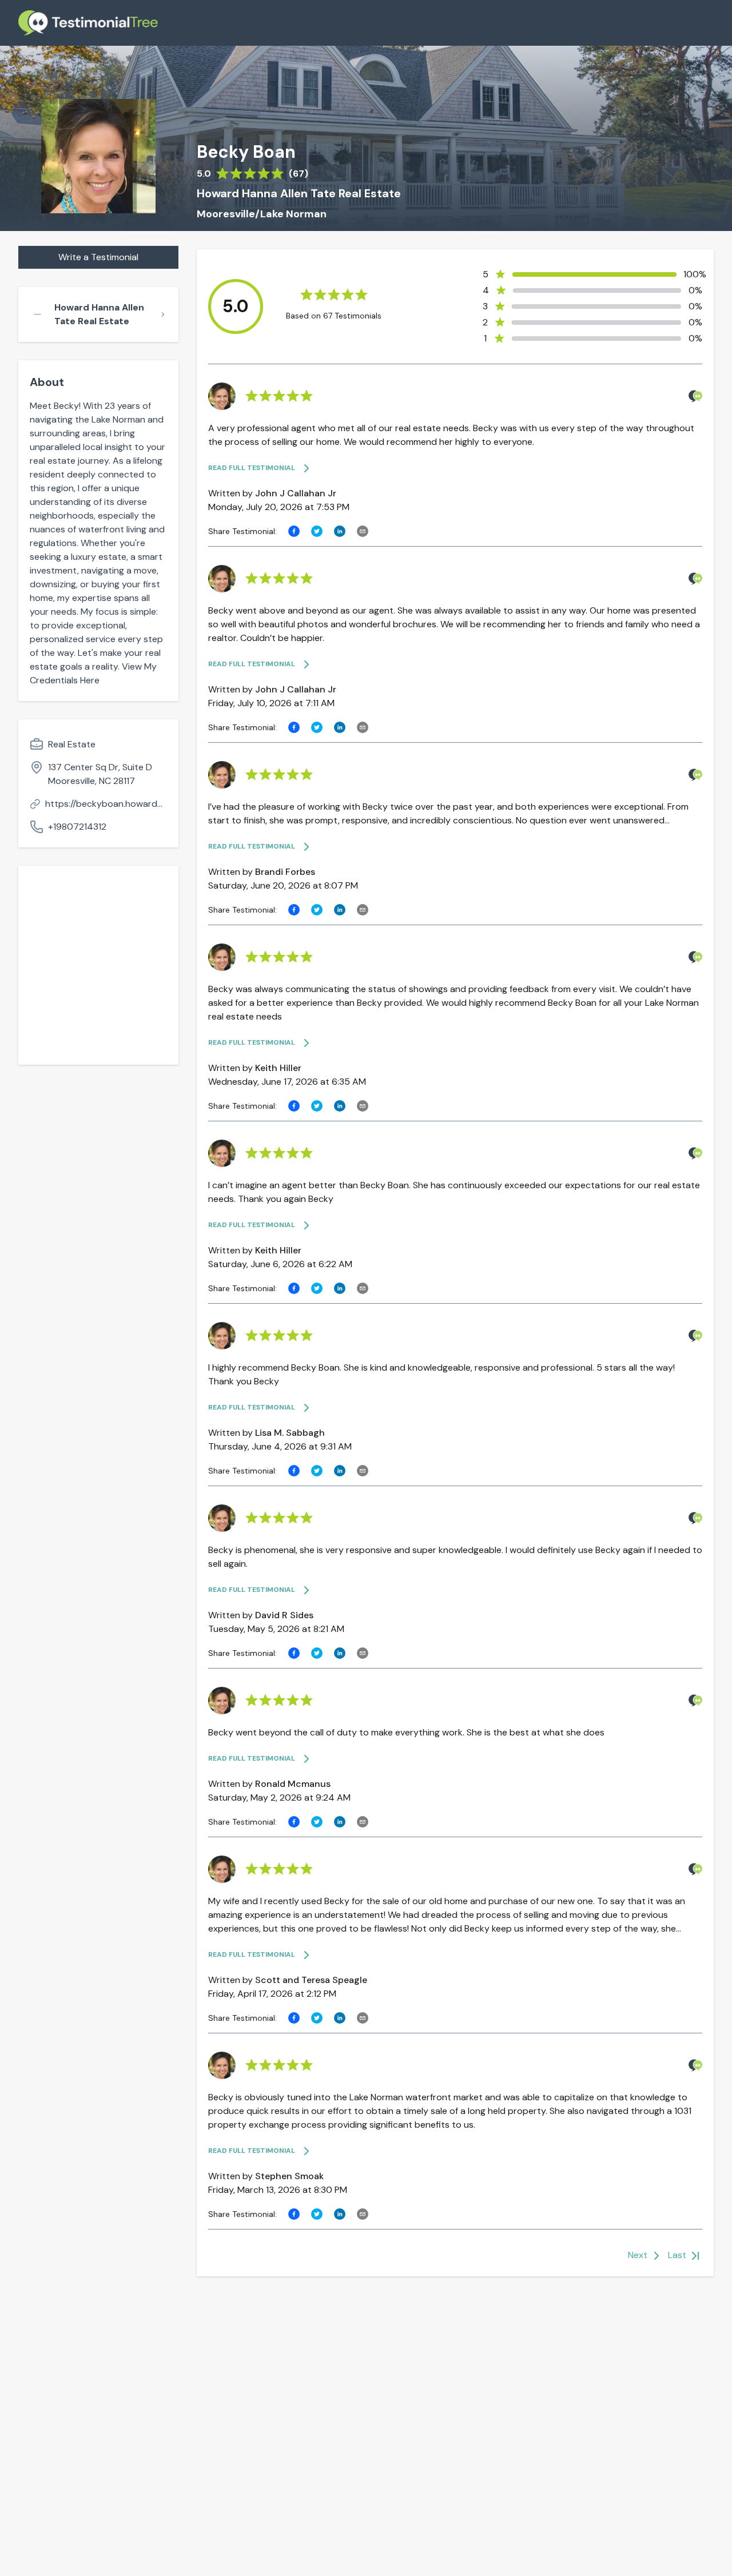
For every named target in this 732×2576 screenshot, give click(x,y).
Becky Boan (246, 152)
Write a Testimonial (98, 257)
